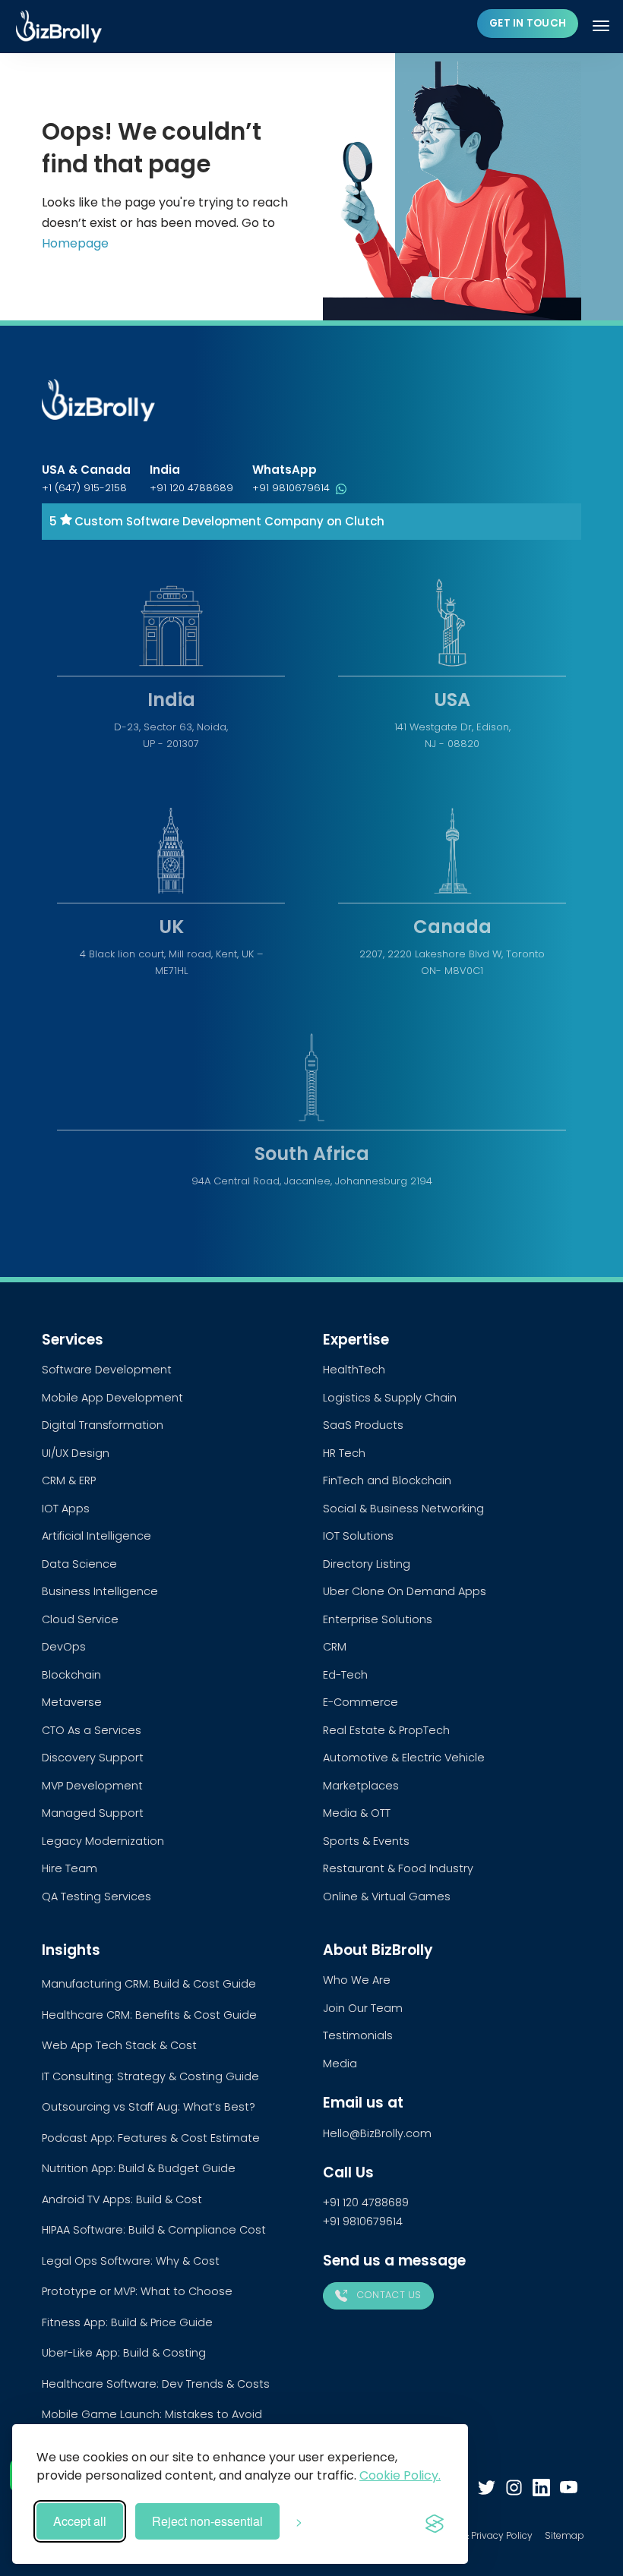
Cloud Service (80, 1619)
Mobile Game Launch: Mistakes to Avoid (152, 2414)
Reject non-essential (207, 2521)
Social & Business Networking (403, 1509)
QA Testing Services (96, 1897)
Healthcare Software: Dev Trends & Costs (156, 2384)
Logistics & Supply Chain (390, 1398)
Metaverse (72, 1702)
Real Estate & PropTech (386, 1730)
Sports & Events (366, 1841)
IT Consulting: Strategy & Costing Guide (150, 2076)
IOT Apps (66, 1509)
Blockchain (71, 1675)
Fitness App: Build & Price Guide (127, 2322)
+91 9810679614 (293, 488)
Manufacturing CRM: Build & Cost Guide (149, 1984)
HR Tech (344, 1453)
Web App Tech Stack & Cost (119, 2045)
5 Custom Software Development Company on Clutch (217, 521)
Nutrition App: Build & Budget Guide (139, 2168)
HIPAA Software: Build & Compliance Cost (154, 2230)
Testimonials (358, 2035)
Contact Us (387, 2295)
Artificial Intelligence (96, 1536)
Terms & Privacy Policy (482, 2535)
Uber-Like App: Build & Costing (124, 2353)
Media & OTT (357, 1813)
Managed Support (93, 1813)
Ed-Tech (345, 1675)
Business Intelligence (100, 1591)
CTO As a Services (92, 1730)
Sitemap (564, 2535)
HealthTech (354, 1370)
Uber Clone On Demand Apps (405, 1591)
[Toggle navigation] (602, 26)
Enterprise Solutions (378, 1619)
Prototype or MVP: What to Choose (137, 2291)
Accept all (80, 2521)
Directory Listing (367, 1564)
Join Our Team (363, 2008)
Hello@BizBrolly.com (377, 2133)
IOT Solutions (358, 1536)
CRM (335, 1647)
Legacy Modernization (103, 1841)
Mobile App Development (112, 1398)
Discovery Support (93, 1758)
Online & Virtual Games (387, 1897)
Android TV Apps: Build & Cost (122, 2199)
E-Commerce (361, 1702)
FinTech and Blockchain (387, 1480)
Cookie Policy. (400, 2475)
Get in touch (528, 23)
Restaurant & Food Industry (398, 1868)
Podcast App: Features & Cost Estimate (151, 2138)
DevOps (64, 1647)
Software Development (107, 1370)
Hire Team (70, 1868)
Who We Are (357, 1980)
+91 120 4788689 (191, 488)
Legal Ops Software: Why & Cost (131, 2261)
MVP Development (92, 1786)
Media (340, 2064)
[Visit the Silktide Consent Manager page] (435, 2521)
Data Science (79, 1564)
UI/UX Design (76, 1453)
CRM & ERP (69, 1480)
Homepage (75, 243)
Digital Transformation (103, 1425)
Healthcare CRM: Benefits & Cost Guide (149, 2015)
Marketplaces (361, 1786)
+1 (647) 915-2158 (84, 488)
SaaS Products (363, 1425)
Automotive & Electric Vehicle (404, 1758)
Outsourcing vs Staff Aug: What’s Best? (149, 2107)
